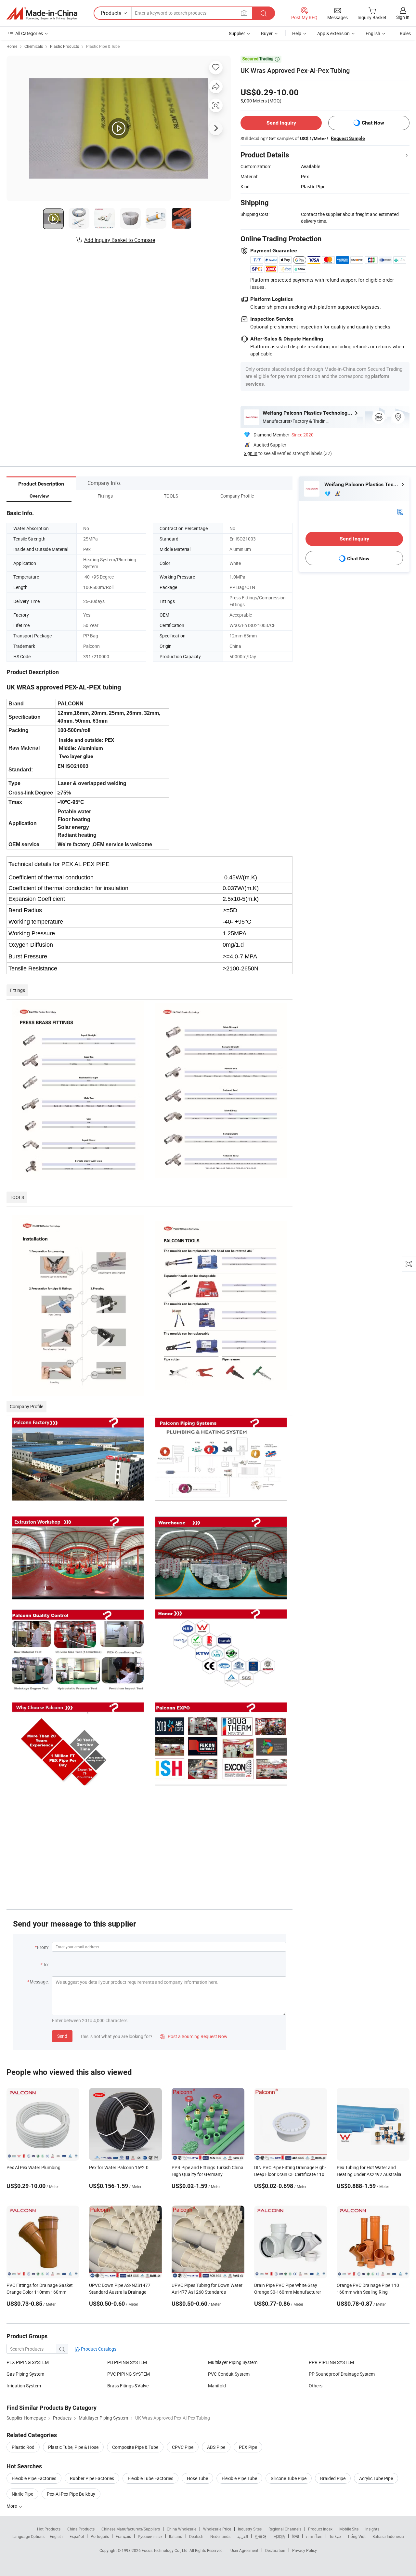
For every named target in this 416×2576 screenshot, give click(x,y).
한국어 (261, 2536)
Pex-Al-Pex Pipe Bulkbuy (71, 2494)
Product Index (320, 2529)
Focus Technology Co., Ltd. (166, 2550)
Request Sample (348, 138)
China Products (81, 2529)
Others (316, 2386)
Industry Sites (250, 2529)
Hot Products (49, 2529)
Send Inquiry (281, 123)
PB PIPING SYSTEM (127, 2362)
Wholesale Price (217, 2529)
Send (62, 2036)
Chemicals (34, 46)
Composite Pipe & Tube (135, 2447)
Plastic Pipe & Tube (103, 46)
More (12, 2506)
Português (100, 2536)
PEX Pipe (248, 2447)
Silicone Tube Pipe (289, 2478)
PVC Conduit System (229, 2374)
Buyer (267, 33)
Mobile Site (349, 2529)
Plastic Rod (23, 2447)
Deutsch (196, 2536)
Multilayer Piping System (233, 2362)
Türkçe (335, 2536)
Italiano (176, 2536)
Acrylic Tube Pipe (376, 2478)
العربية (243, 2536)
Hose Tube (197, 2478)
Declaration (275, 2550)
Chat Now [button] (373, 123)
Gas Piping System (25, 2374)
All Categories (29, 33)
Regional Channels (285, 2529)
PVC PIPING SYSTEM (129, 2374)
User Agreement (244, 2550)
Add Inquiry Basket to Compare (120, 240)
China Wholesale (182, 2529)
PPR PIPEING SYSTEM (331, 2362)
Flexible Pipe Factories (34, 2478)
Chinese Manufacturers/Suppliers (131, 2529)
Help (297, 33)
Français (123, 2536)
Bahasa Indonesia (388, 2536)
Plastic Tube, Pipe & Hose (73, 2447)
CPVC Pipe (183, 2447)
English (56, 2536)
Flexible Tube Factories (150, 2478)
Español (77, 2536)
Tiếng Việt (357, 2536)
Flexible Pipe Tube (239, 2478)
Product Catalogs (98, 2349)
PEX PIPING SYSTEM (28, 2362)
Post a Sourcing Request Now (194, 2036)
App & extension (333, 33)
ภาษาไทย (314, 2536)
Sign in (403, 17)
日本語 (279, 2536)
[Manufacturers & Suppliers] (42, 13)
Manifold (217, 2386)
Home (12, 46)
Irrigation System (24, 2386)
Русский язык (150, 2536)
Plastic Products (65, 46)
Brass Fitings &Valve (128, 2386)
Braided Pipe (333, 2478)
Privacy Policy (305, 2550)
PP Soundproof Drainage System (342, 2374)
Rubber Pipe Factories (92, 2478)
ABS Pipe (216, 2447)
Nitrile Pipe (22, 2494)
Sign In (251, 453)
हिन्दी (295, 2536)
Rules (405, 33)
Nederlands (220, 2536)
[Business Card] (400, 511)
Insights (372, 2529)
